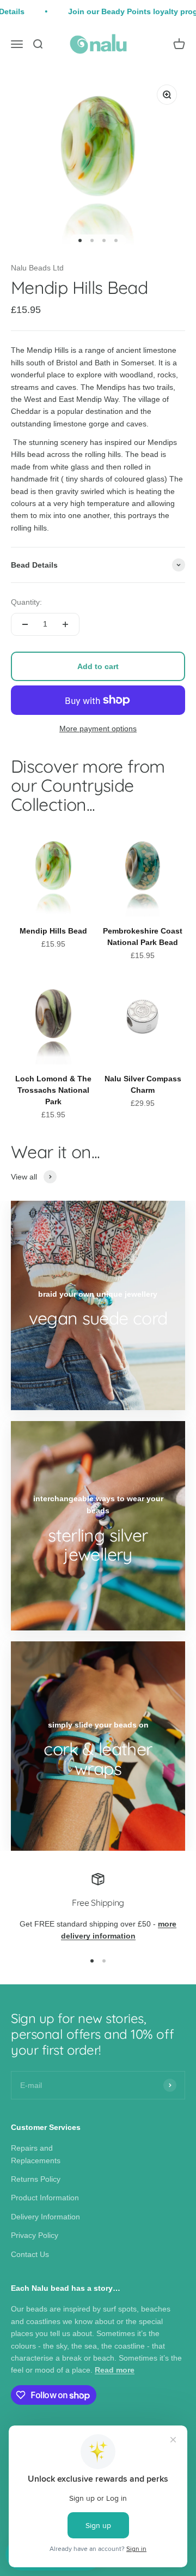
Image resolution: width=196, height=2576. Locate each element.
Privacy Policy (35, 2235)
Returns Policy (36, 2179)
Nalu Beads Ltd (37, 268)
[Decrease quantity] (25, 624)
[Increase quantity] (65, 624)
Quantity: (26, 602)
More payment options (98, 729)
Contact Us (30, 2254)
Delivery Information (45, 2217)
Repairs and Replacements (36, 2154)
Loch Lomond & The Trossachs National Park (53, 1090)
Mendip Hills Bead (53, 931)
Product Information (45, 2198)
